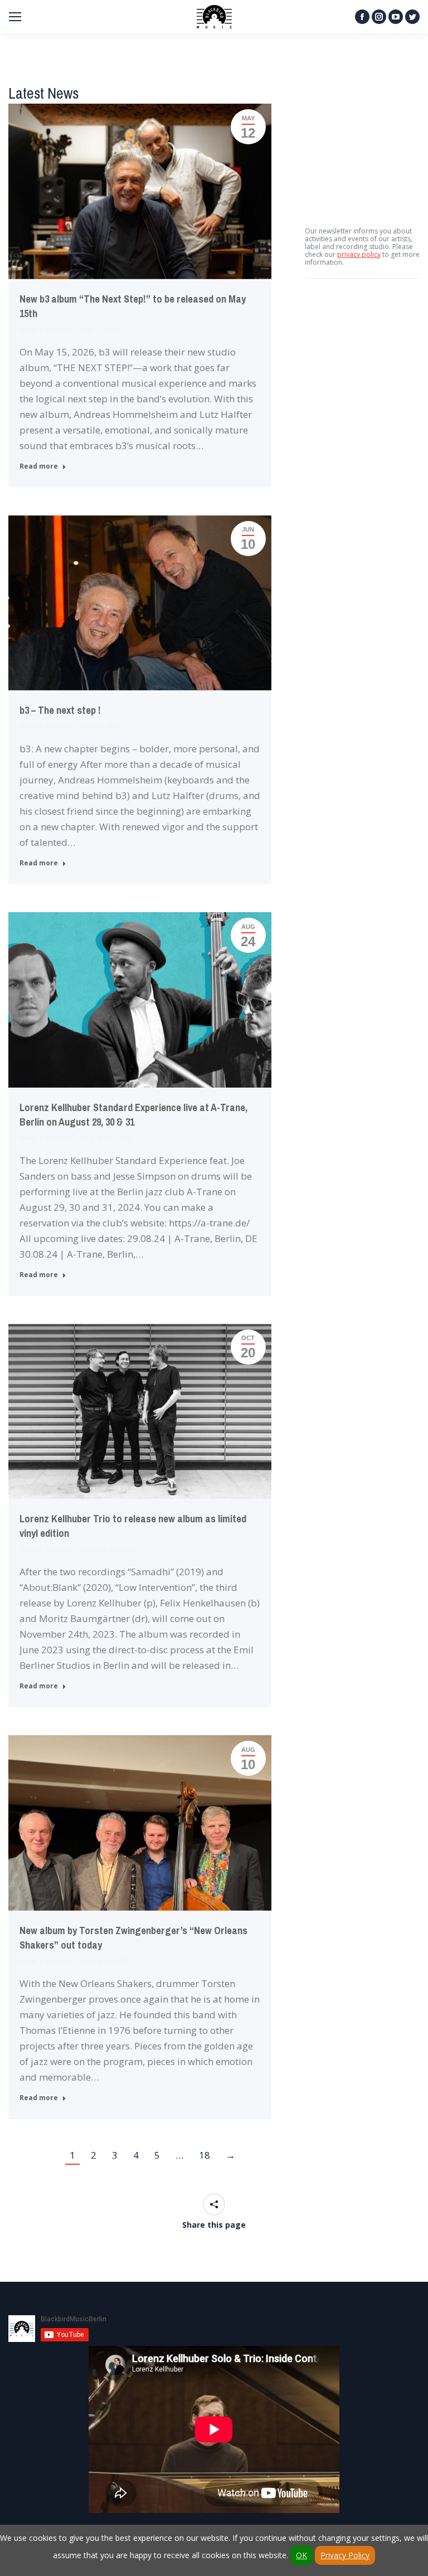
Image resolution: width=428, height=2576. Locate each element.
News (28, 330)
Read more (39, 466)
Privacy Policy (345, 2555)
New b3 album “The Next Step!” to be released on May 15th (133, 306)
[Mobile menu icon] (15, 17)
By (59, 330)
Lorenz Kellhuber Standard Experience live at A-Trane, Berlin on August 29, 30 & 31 (133, 1115)
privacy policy (359, 254)
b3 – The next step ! (60, 710)
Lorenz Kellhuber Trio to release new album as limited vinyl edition (133, 1526)
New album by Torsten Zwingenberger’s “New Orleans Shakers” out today (133, 1938)
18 (205, 2155)
